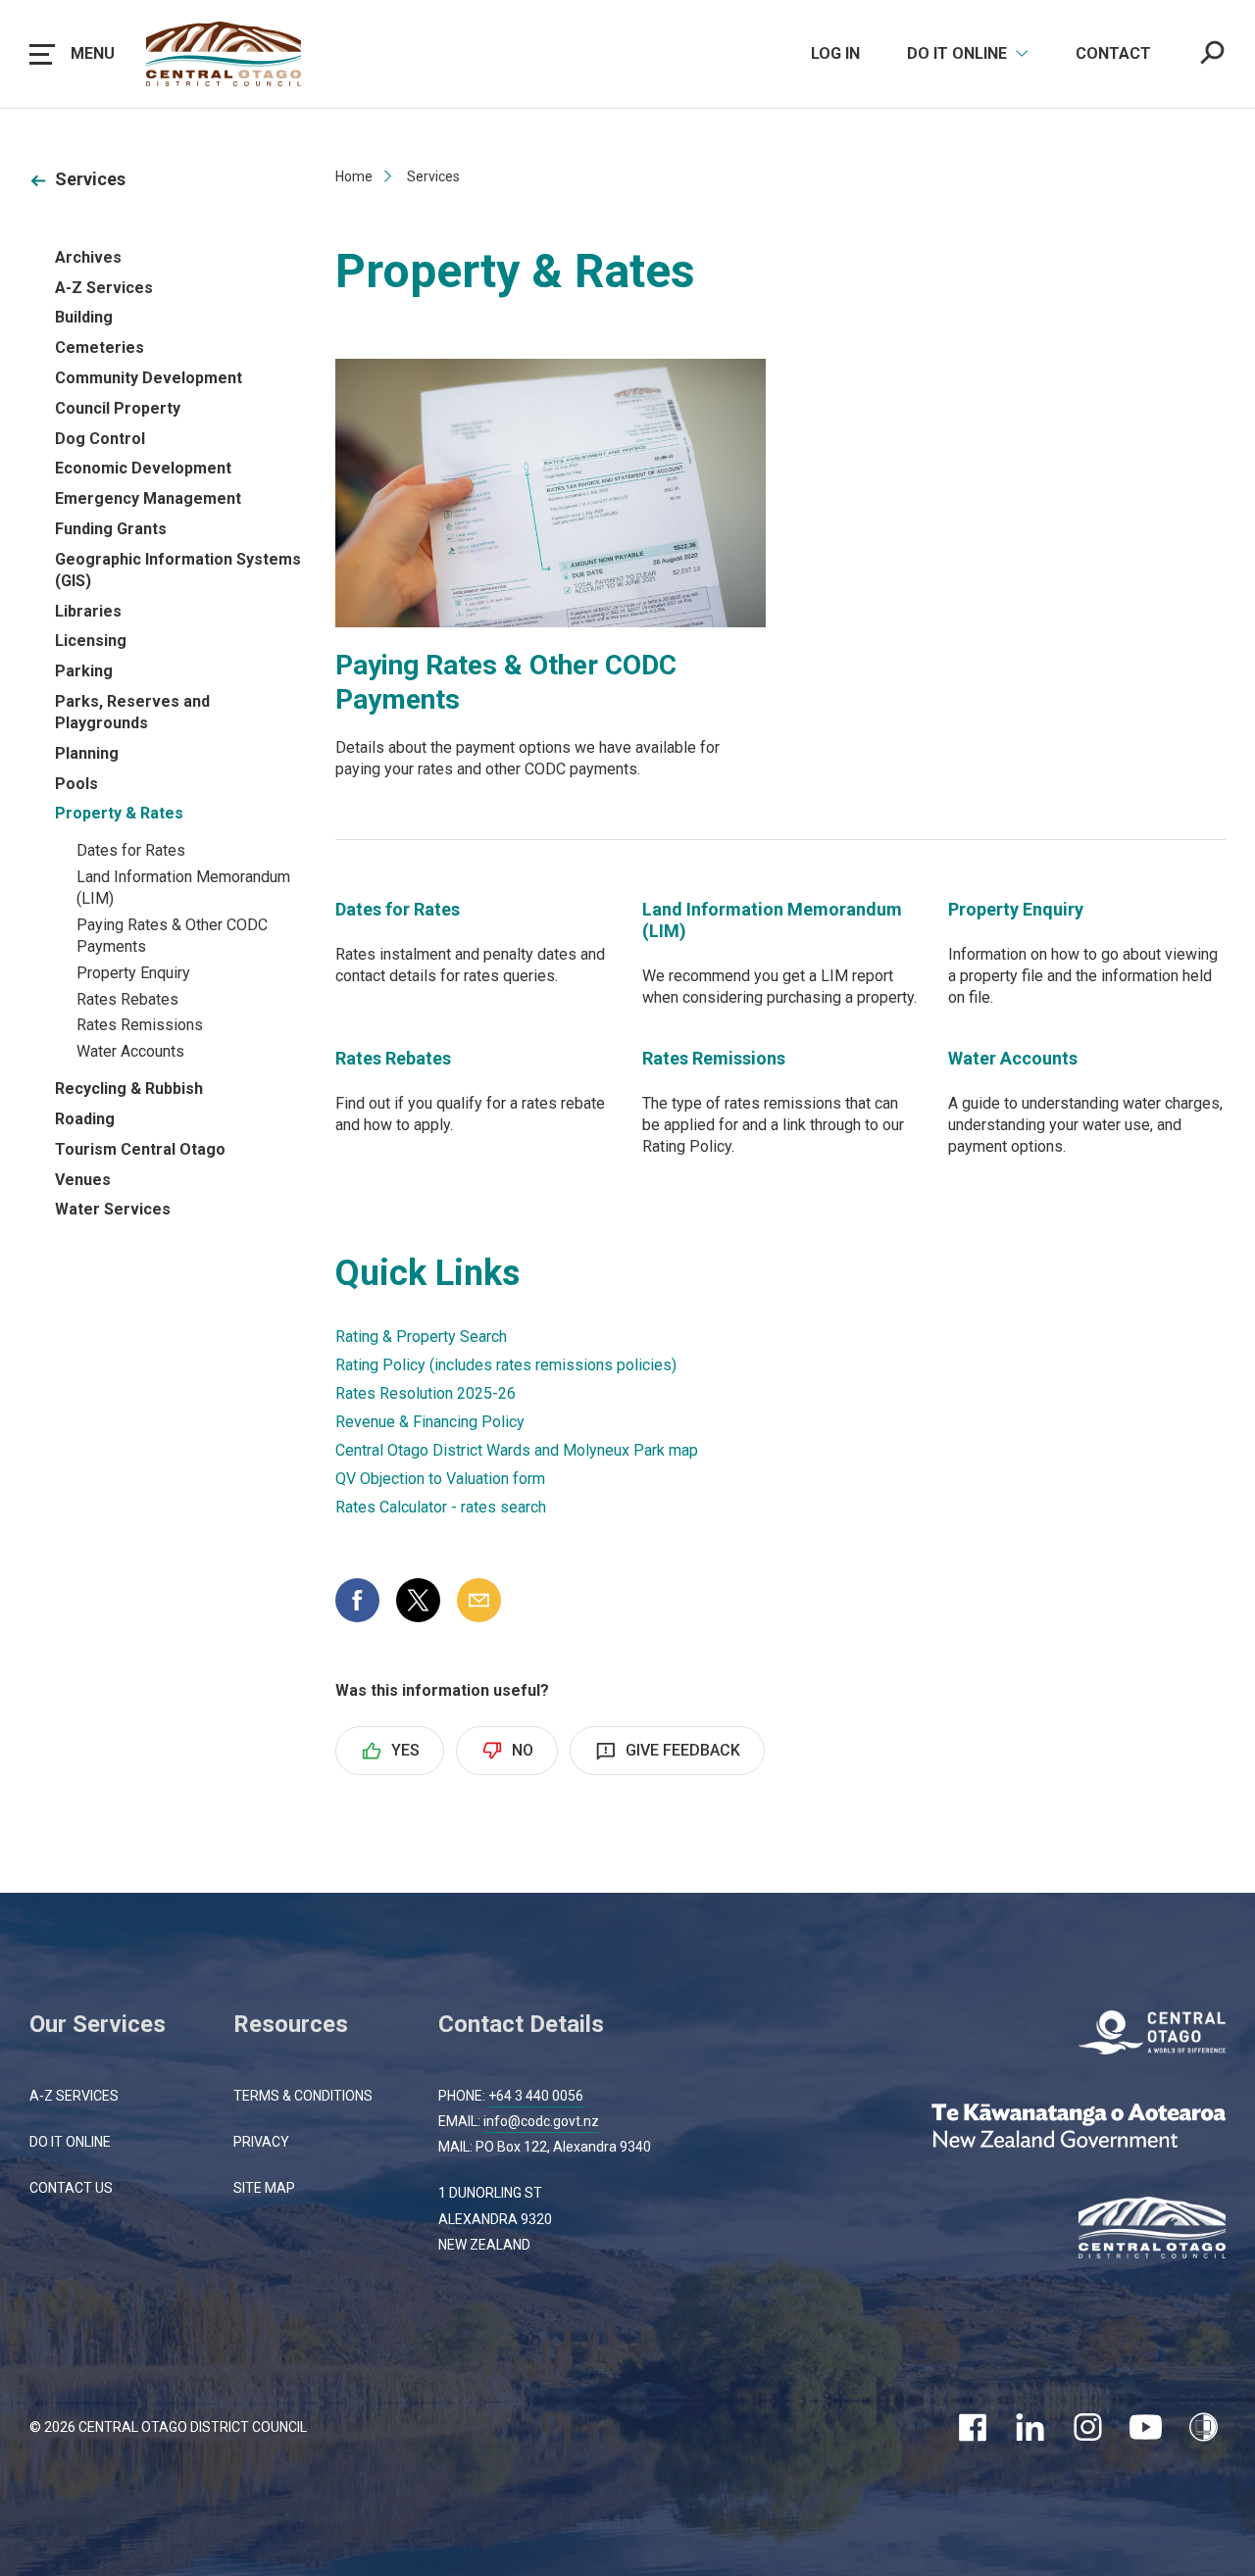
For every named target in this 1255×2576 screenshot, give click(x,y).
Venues (83, 1180)
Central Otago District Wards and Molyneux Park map (517, 1450)
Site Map (264, 2188)
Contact (1113, 53)
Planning (87, 753)
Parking (84, 671)
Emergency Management (148, 498)
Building (84, 317)
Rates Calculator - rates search (441, 1507)
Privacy (261, 2142)
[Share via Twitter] (418, 1600)
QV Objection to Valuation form (440, 1479)
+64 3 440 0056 (536, 2096)
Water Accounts (130, 1051)
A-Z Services (104, 288)
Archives (88, 257)
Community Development (149, 378)
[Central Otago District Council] (1152, 2230)
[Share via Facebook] (357, 1600)
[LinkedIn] (1030, 2427)
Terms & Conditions (303, 2096)
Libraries (88, 611)
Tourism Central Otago (140, 1149)
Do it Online (70, 2142)
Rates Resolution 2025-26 (426, 1393)
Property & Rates (119, 813)
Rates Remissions (140, 1025)
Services (90, 179)
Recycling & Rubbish (129, 1089)
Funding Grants (111, 529)
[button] (72, 54)
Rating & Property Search (421, 1337)
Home (354, 176)
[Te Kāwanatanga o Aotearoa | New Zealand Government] (1079, 2128)
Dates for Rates (131, 850)
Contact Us (71, 2188)
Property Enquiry (133, 973)
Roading (85, 1119)
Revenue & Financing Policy (430, 1422)
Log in (835, 53)
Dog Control (100, 439)
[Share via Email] (479, 1600)
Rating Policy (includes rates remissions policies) (506, 1365)
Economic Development (143, 468)
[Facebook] (972, 2427)
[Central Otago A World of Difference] (1152, 2035)
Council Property (118, 408)
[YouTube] (1146, 2427)
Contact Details (521, 2024)
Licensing (91, 641)
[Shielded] (1204, 2427)
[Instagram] (1088, 2427)
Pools (76, 784)
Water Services (113, 1209)
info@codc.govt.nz (541, 2121)
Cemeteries (100, 347)
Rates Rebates (127, 999)
